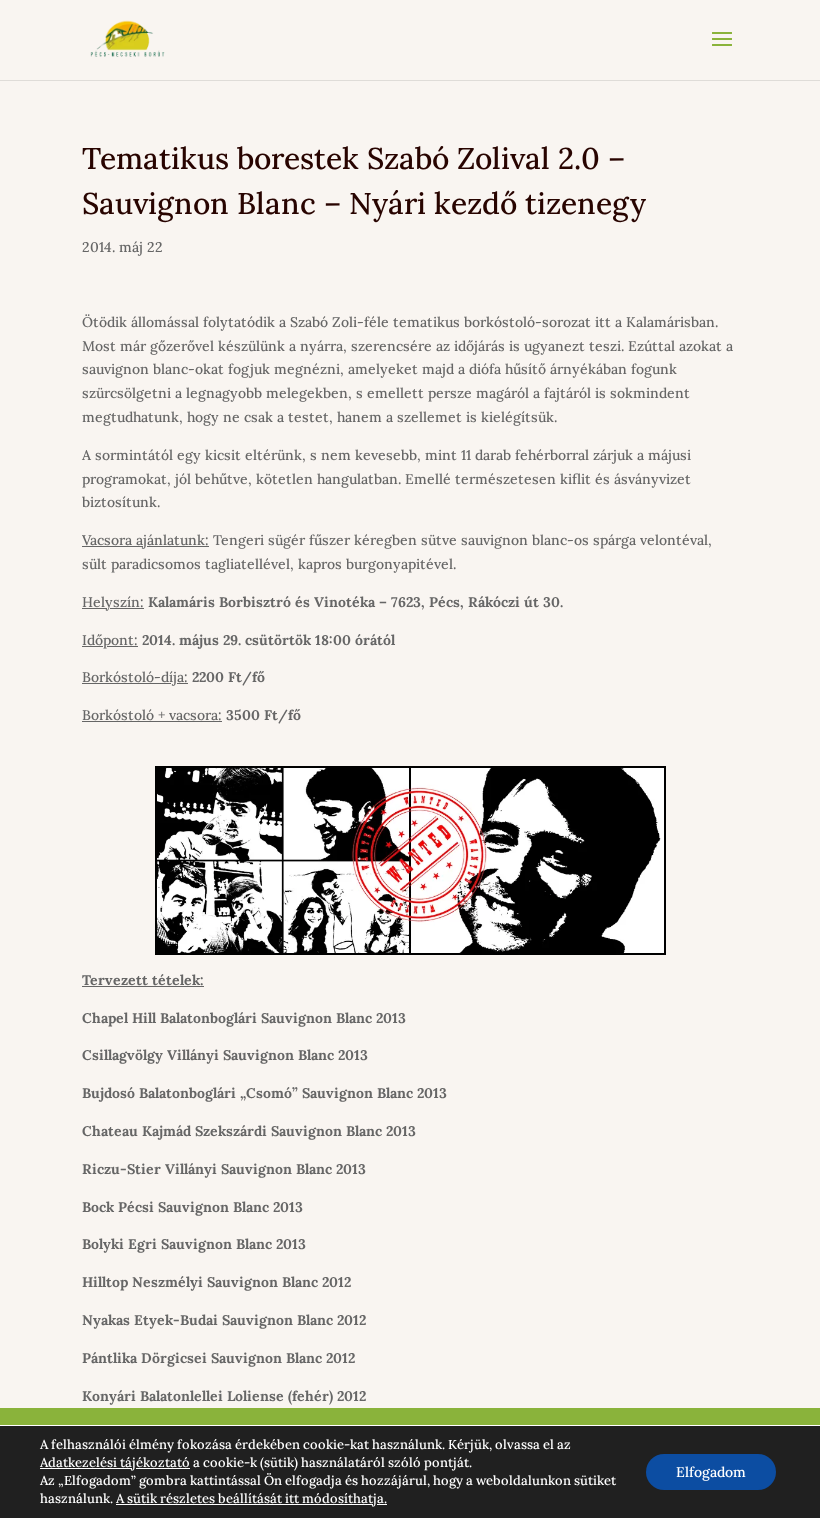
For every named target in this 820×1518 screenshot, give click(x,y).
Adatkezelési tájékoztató (115, 1462)
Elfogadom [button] (711, 1472)
